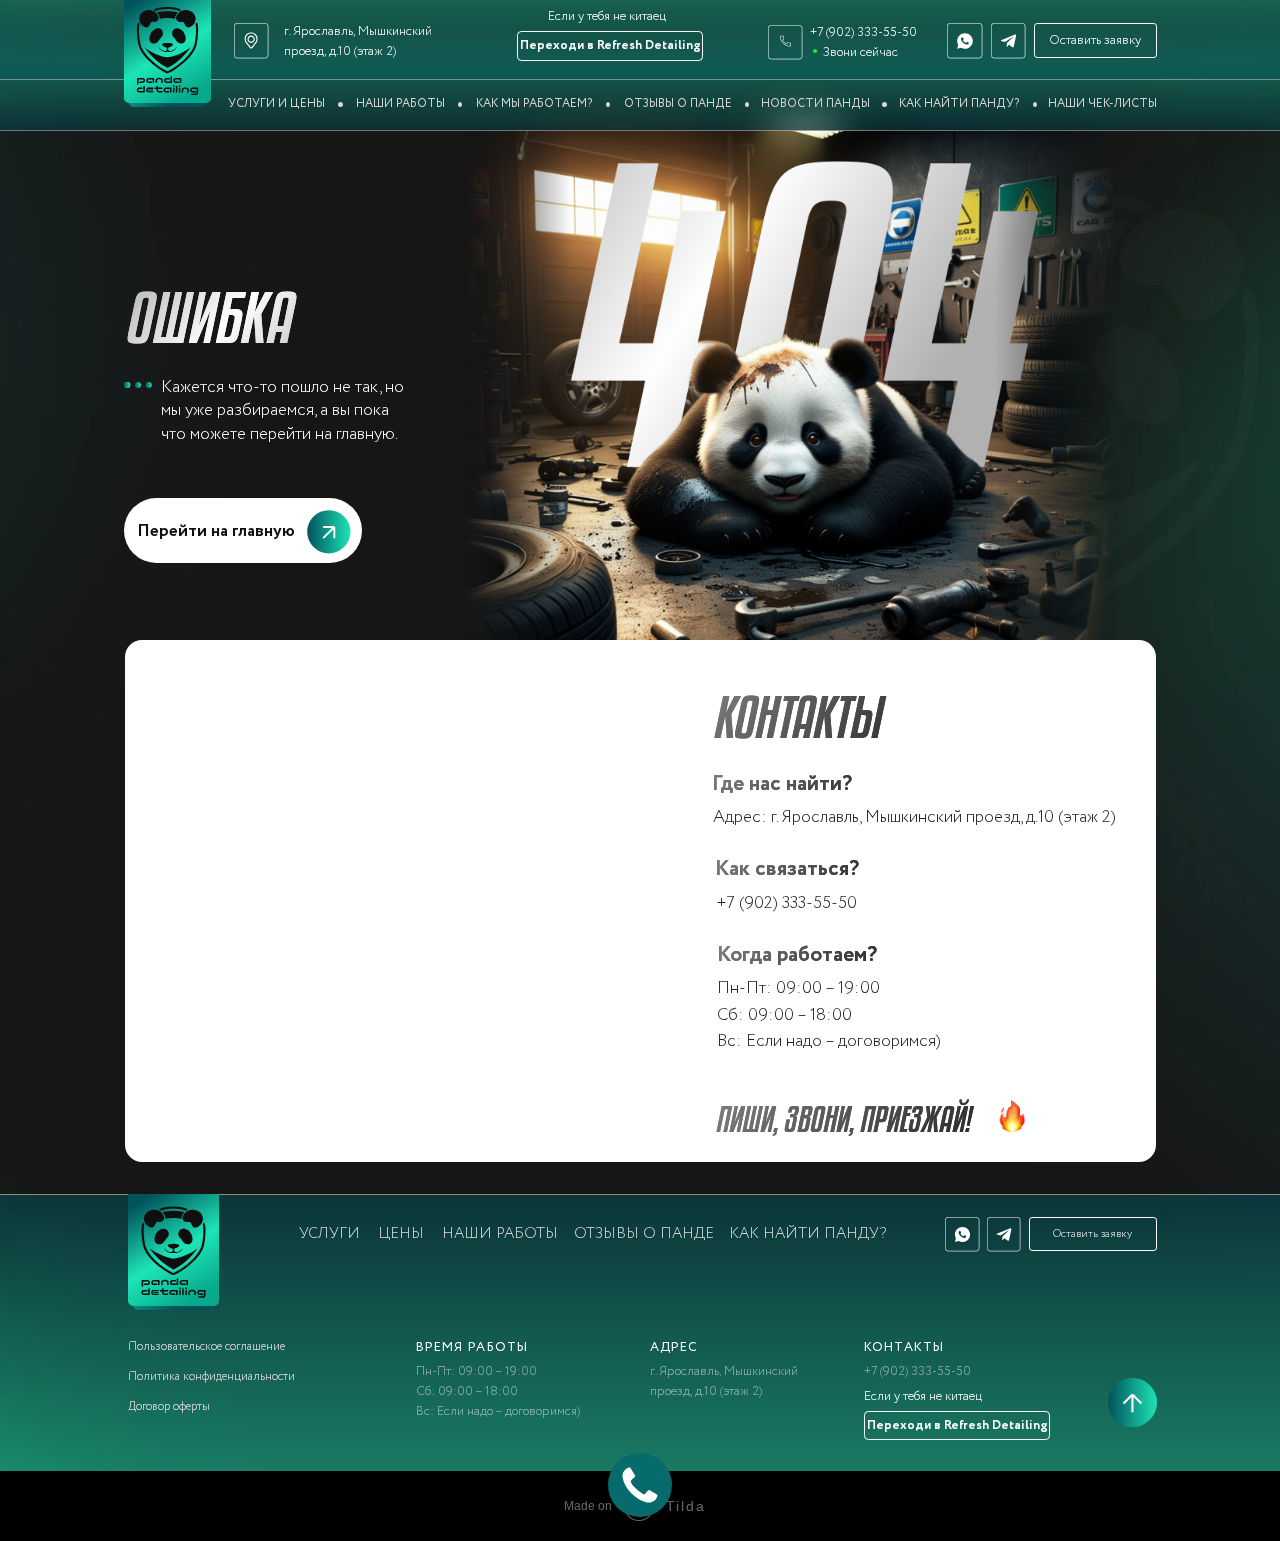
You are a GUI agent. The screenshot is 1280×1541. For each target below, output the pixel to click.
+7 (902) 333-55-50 (863, 32)
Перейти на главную (216, 531)
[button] (1095, 40)
